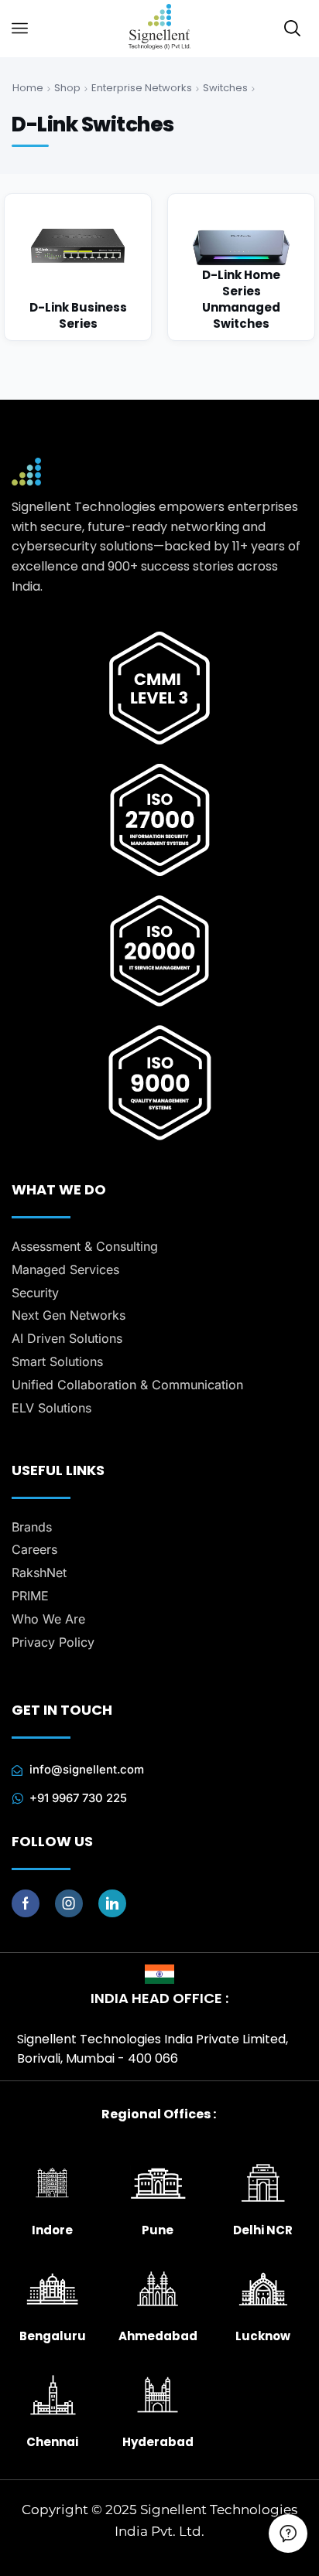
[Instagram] (69, 1903)
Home (28, 88)
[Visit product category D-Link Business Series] (78, 267)
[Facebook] (26, 1903)
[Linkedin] (112, 1903)
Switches (225, 88)
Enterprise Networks (142, 88)
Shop (67, 88)
